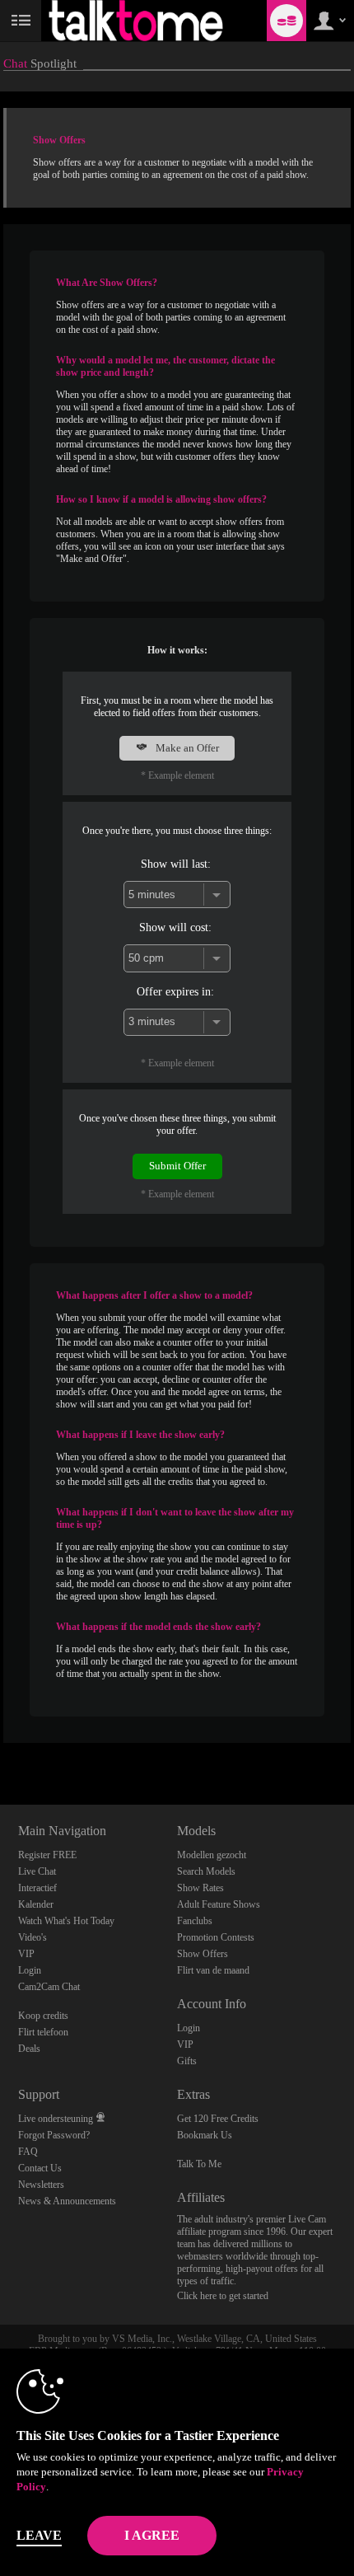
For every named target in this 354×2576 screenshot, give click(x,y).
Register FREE (47, 1855)
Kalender (36, 1904)
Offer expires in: (175, 991)
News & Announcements (67, 2201)
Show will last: (176, 864)
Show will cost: (175, 927)
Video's (33, 1937)
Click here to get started (223, 2296)
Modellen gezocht (212, 1855)
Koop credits (43, 2016)
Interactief (37, 1888)
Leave (39, 2535)
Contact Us (40, 2168)
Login (30, 1970)
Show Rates (200, 1888)
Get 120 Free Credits (218, 2119)
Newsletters (41, 2185)
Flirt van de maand (213, 1970)
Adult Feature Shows (219, 1904)
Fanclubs (195, 1921)
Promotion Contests (216, 1937)
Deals (29, 2049)
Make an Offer (186, 748)
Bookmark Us (205, 2135)
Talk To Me (199, 2164)
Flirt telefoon (43, 2032)
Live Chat (37, 1871)
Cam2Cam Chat (49, 1987)
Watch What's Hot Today (66, 1921)
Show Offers (203, 1954)
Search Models (206, 1871)
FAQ (28, 2152)
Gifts (187, 2061)
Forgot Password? (54, 2135)
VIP (26, 1954)
